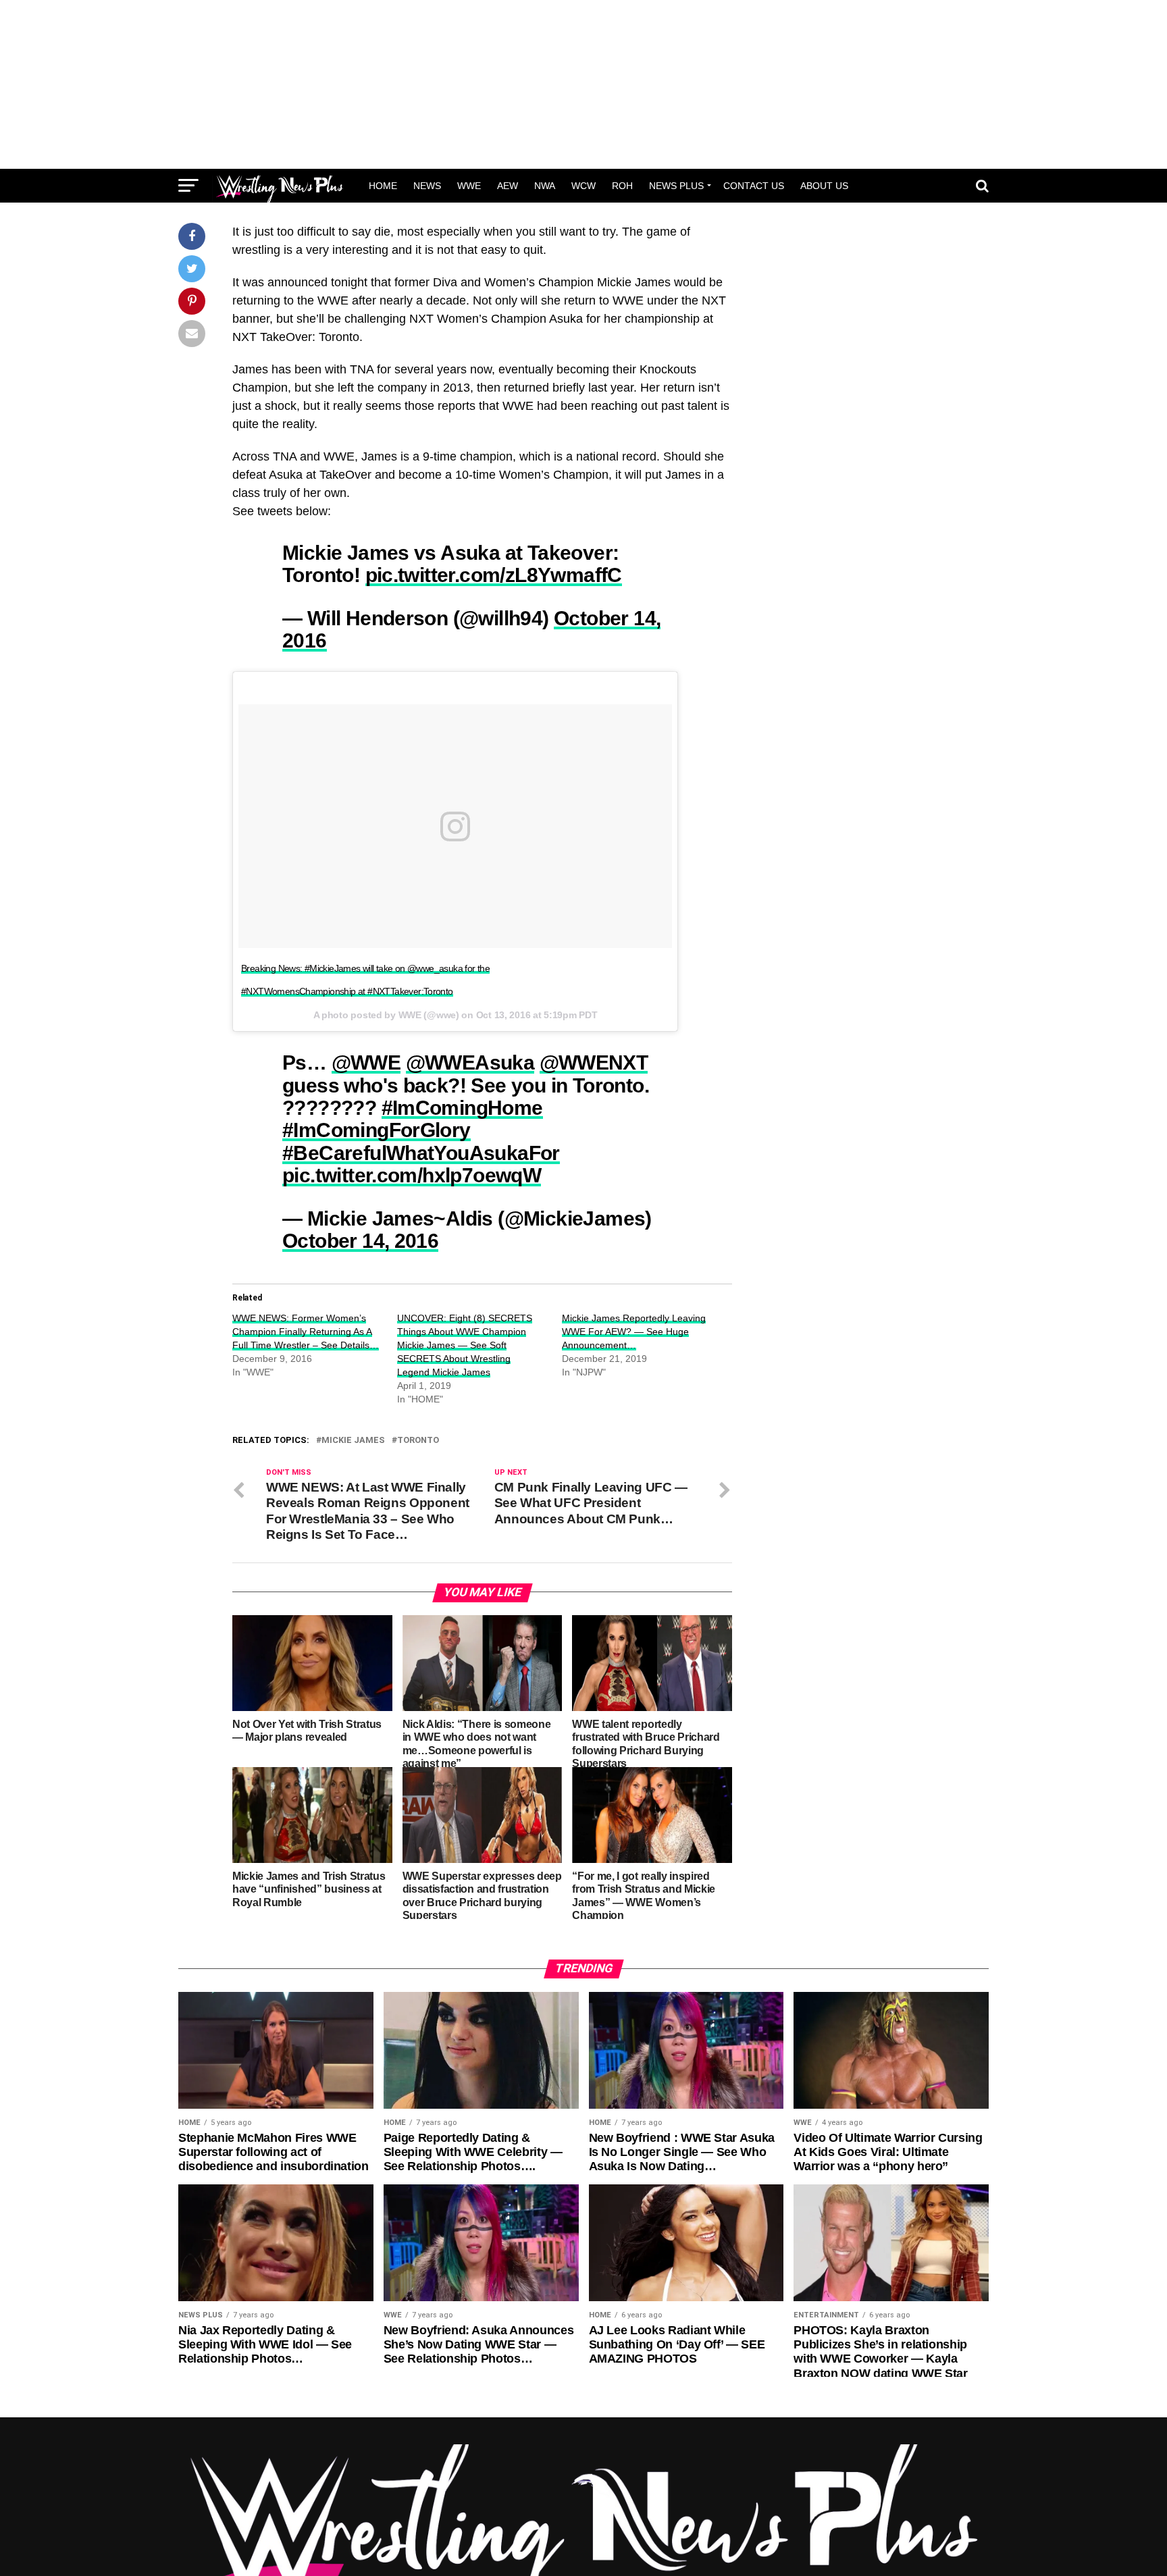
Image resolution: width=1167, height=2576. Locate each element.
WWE (469, 186)
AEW (508, 186)
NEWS (427, 186)
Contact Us (754, 186)
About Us (824, 186)
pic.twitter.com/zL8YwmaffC (494, 575)
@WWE (366, 1062)
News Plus (676, 186)
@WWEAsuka (470, 1062)
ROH (622, 186)
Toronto (418, 1441)
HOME (383, 186)
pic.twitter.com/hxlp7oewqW (412, 1175)
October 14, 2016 (360, 1240)
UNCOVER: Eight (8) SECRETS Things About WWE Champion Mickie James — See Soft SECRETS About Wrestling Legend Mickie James (465, 1345)
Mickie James (353, 1441)
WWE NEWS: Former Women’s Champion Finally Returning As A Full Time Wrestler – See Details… (306, 1332)
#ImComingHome (462, 1107)
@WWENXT (594, 1062)
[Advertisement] (583, 84)
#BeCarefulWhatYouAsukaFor (421, 1153)
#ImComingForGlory (377, 1130)
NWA (545, 186)
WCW (583, 186)
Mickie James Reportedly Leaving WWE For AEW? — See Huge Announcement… (634, 1332)
